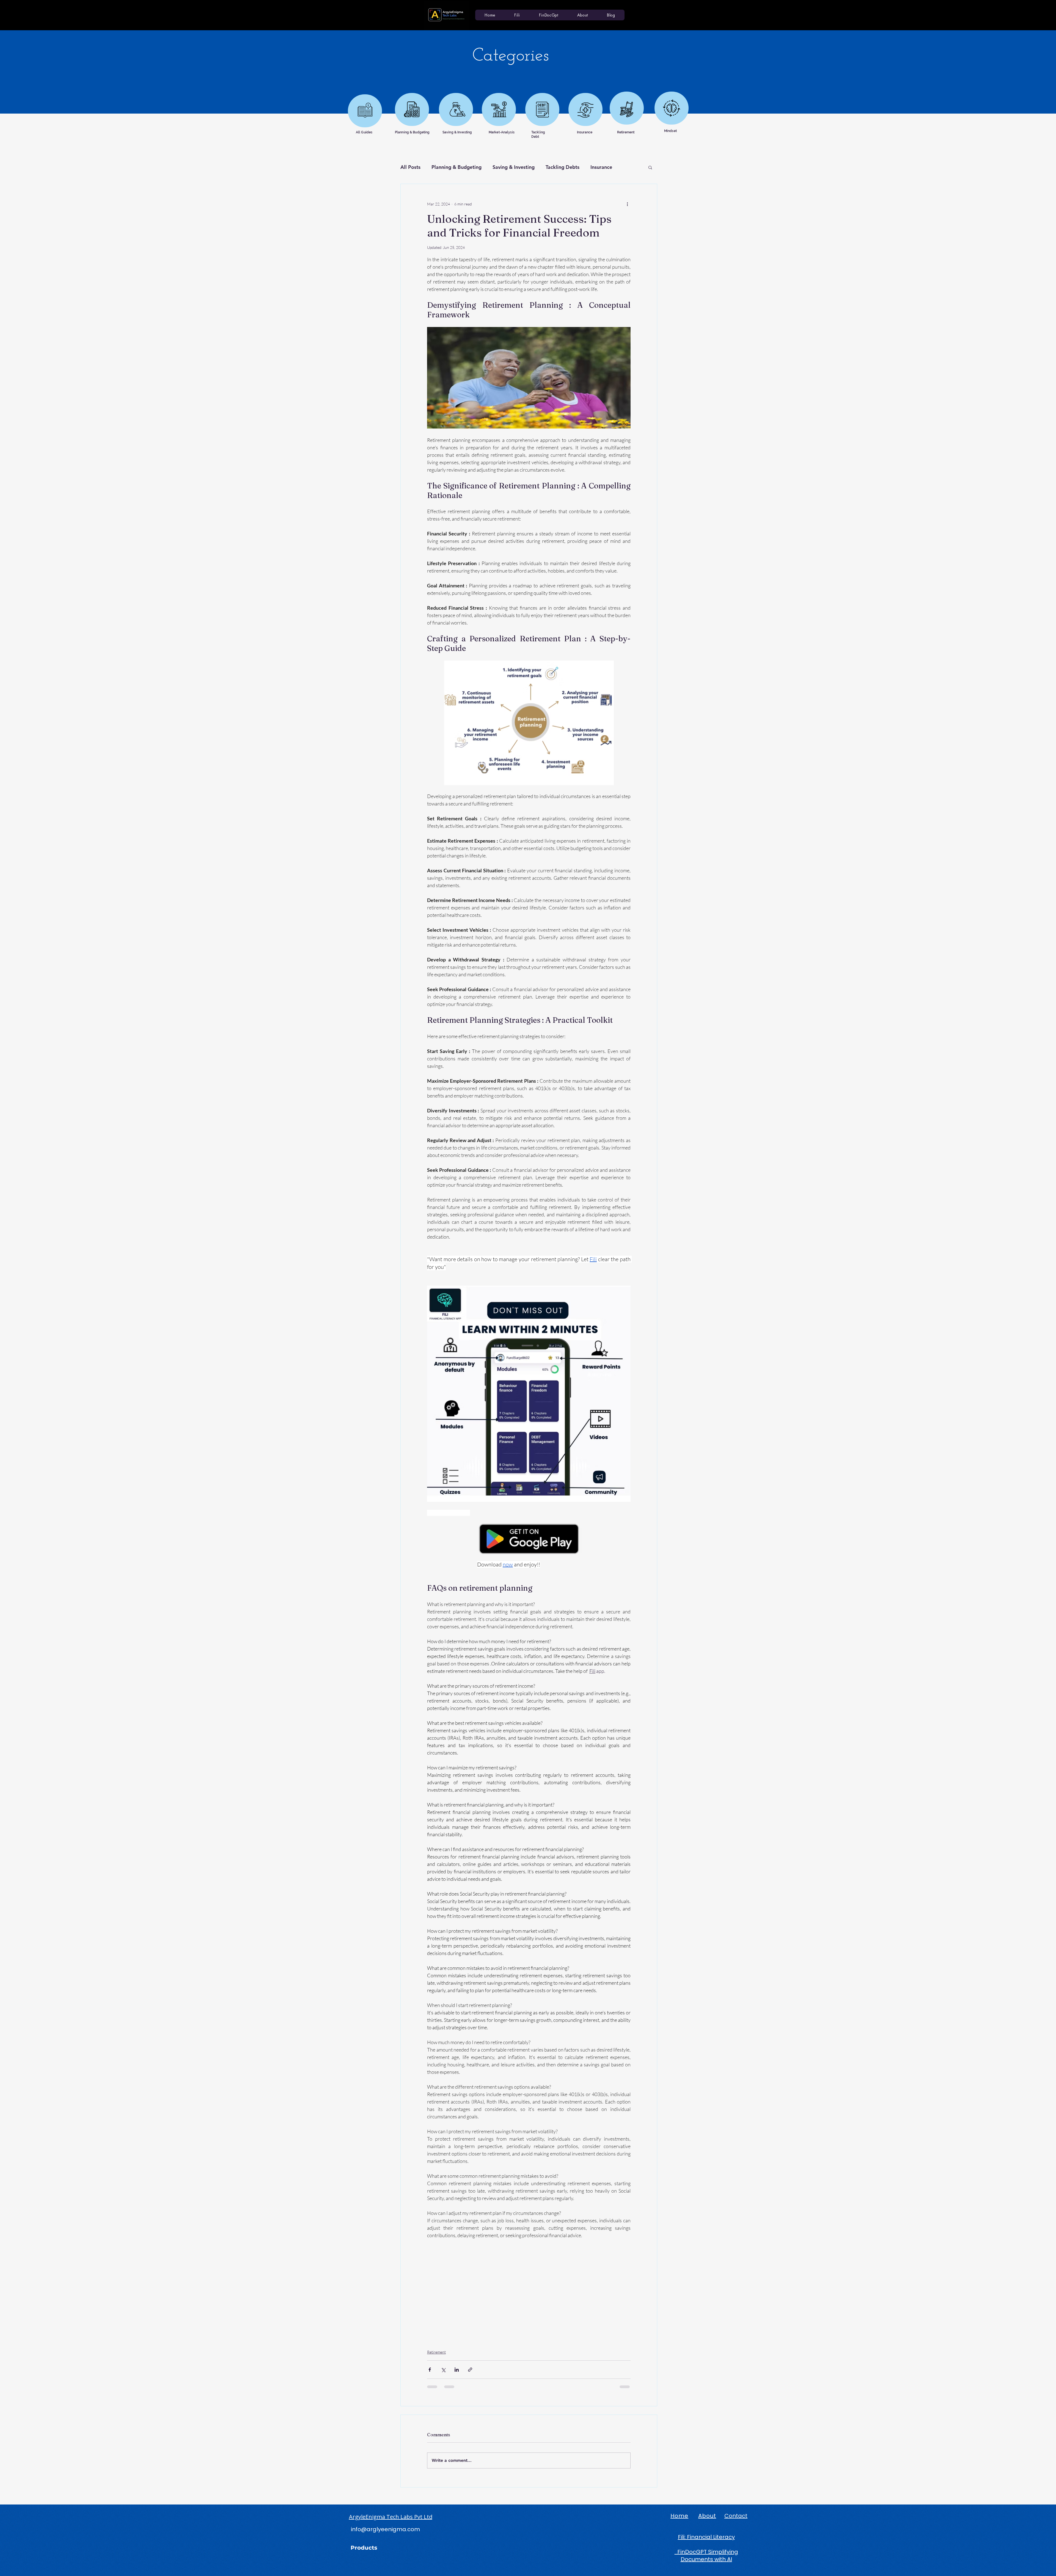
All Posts (410, 167)
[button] (650, 167)
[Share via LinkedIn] (457, 2370)
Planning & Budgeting (457, 167)
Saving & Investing (514, 167)
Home (679, 2516)
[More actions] (627, 204)
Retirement (436, 2352)
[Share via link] (470, 2370)
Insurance (601, 167)
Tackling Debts (563, 167)
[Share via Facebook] (430, 2370)
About (707, 2516)
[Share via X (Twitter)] (443, 2370)
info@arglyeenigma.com (385, 2529)
